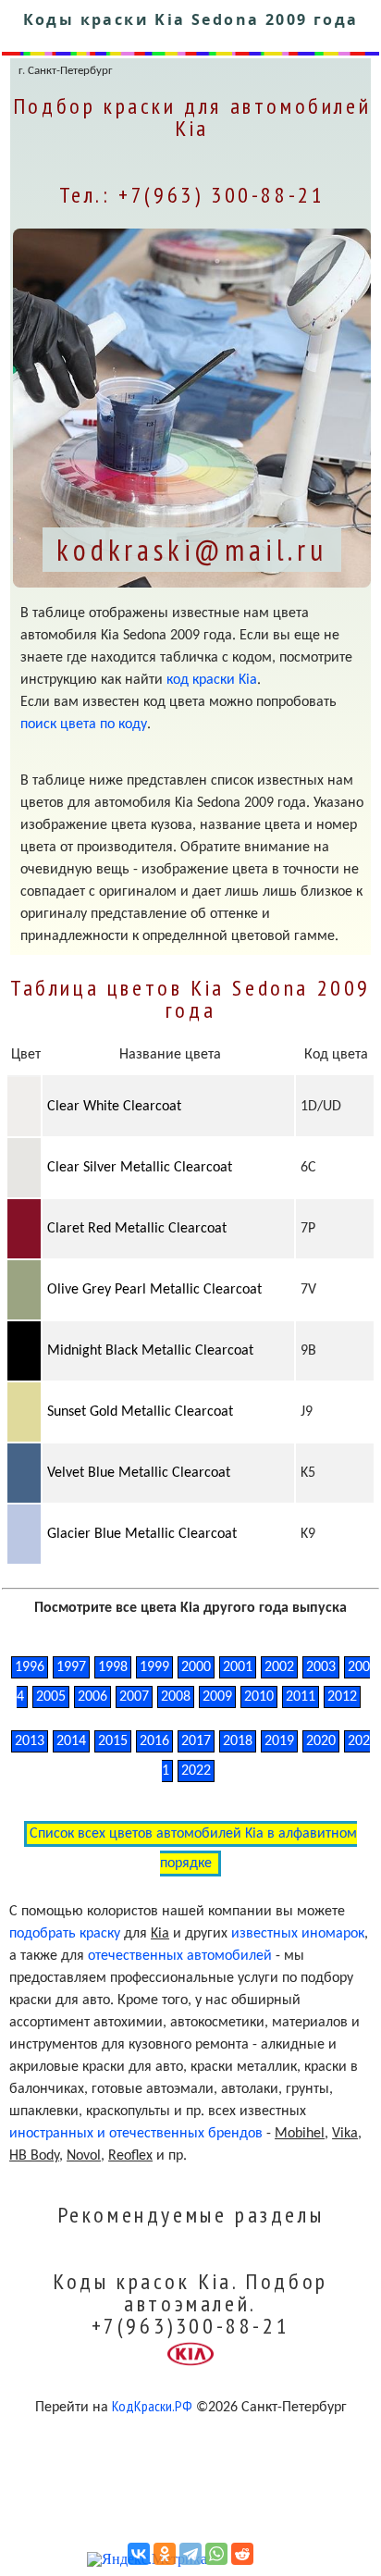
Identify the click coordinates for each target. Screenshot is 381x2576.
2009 (217, 1697)
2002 (279, 1667)
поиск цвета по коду (84, 724)
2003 (321, 1667)
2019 (279, 1741)
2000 (196, 1667)
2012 (342, 1697)
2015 (113, 1741)
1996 (30, 1667)
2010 (259, 1697)
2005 (51, 1697)
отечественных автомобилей (180, 1956)
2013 (30, 1741)
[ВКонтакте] (139, 2554)
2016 (154, 1741)
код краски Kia (212, 680)
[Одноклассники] (165, 2554)
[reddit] (242, 2554)
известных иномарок (298, 1934)
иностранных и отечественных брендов (136, 2134)
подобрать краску (65, 1934)
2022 (196, 1771)
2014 (71, 1741)
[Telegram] (190, 2554)
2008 (176, 1697)
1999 (154, 1667)
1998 (113, 1667)
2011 (301, 1697)
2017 (196, 1741)
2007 (134, 1697)
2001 (238, 1667)
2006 (92, 1697)
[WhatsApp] (216, 2554)
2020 (321, 1741)
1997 (71, 1667)
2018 (238, 1741)
